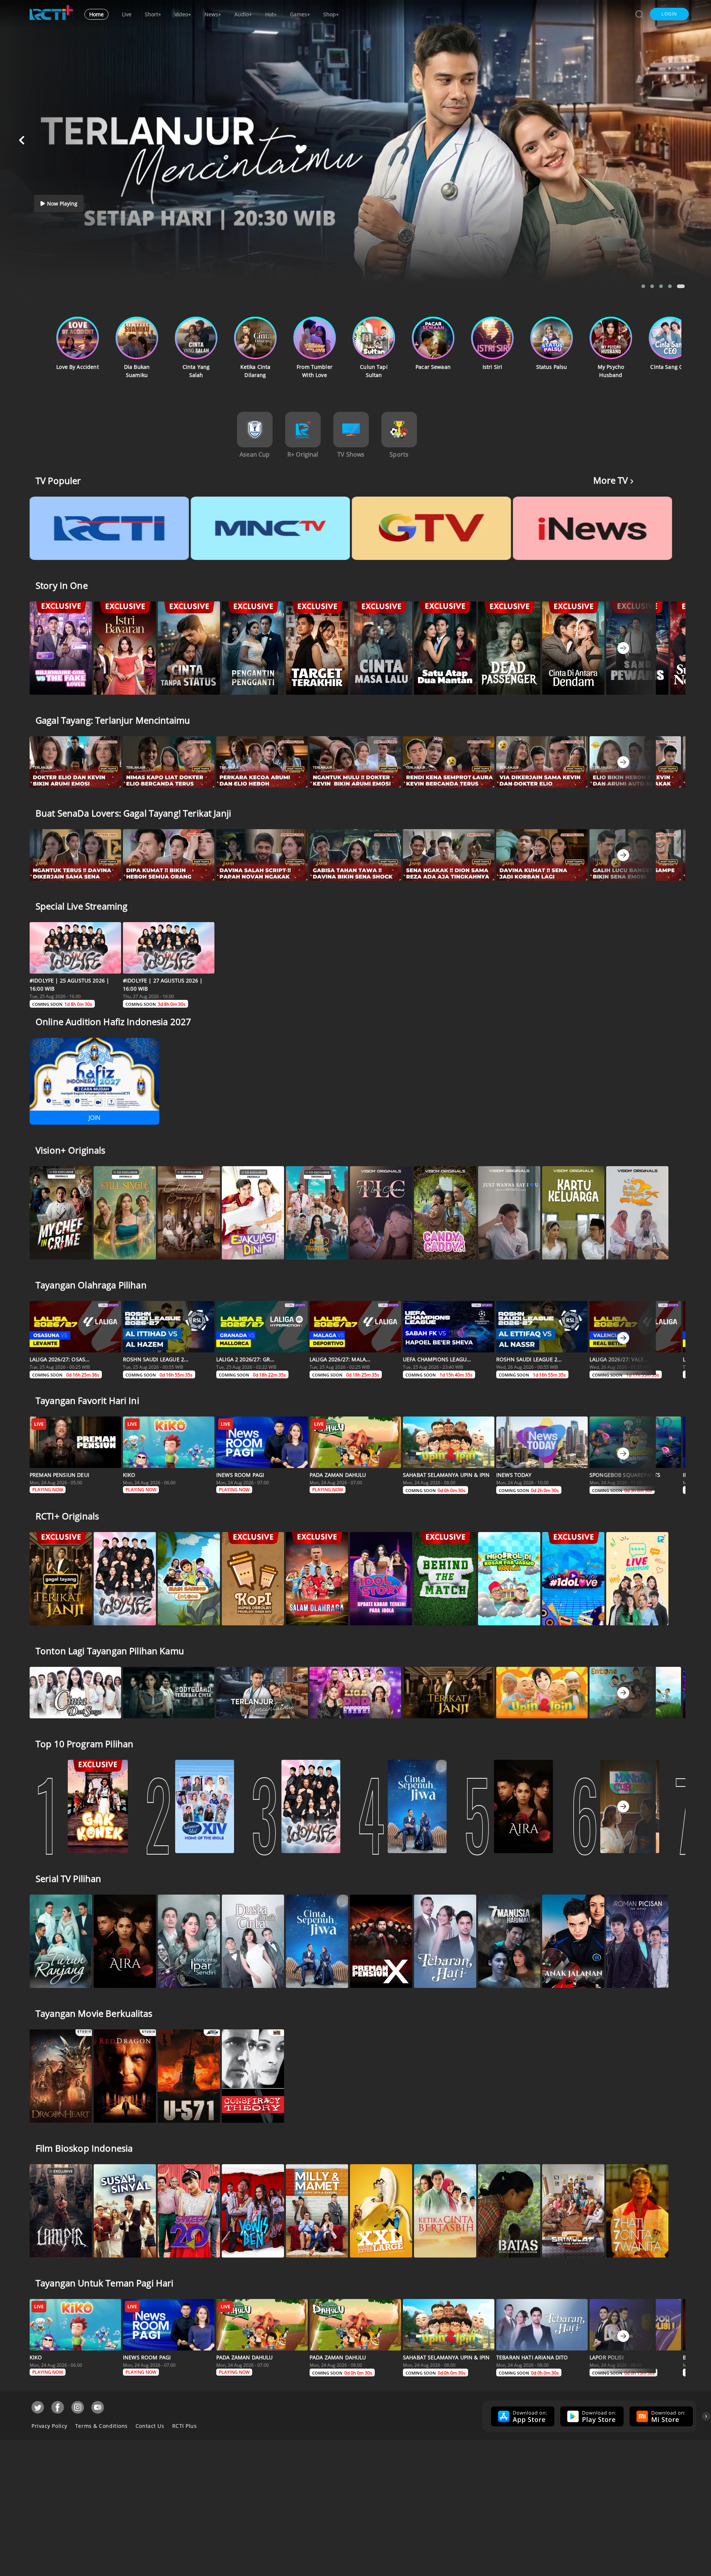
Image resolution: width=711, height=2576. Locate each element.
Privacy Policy (49, 2426)
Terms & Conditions (101, 2426)
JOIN (94, 1118)
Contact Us (150, 2426)
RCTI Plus (185, 2426)
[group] (522, 2416)
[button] (669, 14)
